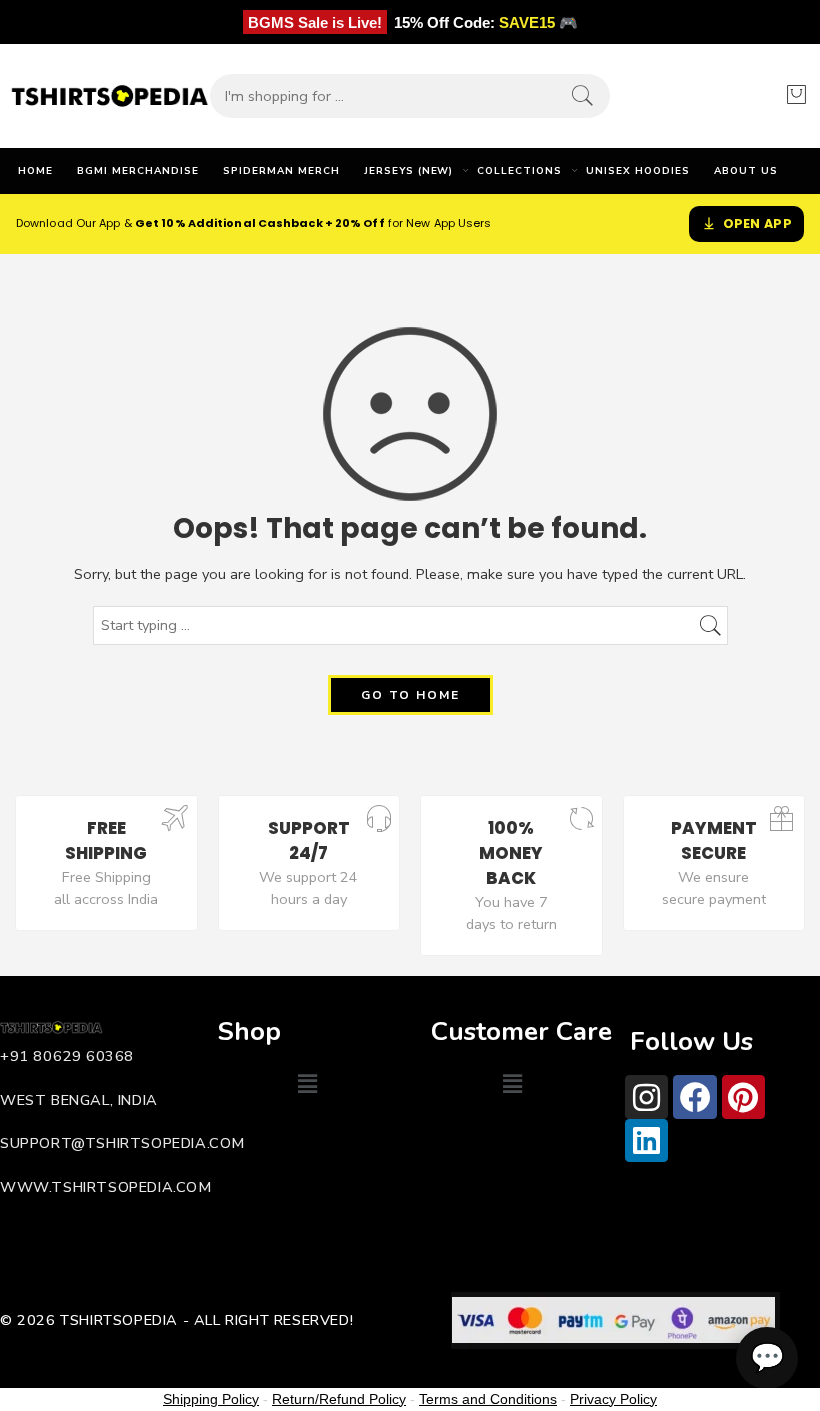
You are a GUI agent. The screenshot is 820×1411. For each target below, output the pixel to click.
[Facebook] (694, 1096)
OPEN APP (757, 223)
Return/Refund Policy (339, 1399)
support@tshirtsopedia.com (122, 1143)
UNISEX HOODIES (638, 170)
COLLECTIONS (519, 170)
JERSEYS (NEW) (409, 170)
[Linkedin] (646, 1140)
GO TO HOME (410, 695)
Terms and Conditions (488, 1399)
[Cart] (796, 96)
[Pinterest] (743, 1096)
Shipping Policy (211, 1399)
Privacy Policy (613, 1399)
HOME (35, 170)
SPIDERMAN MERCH (281, 170)
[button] (307, 1084)
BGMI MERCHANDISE (138, 170)
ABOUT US (746, 170)
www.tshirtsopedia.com (106, 1187)
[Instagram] (646, 1096)
